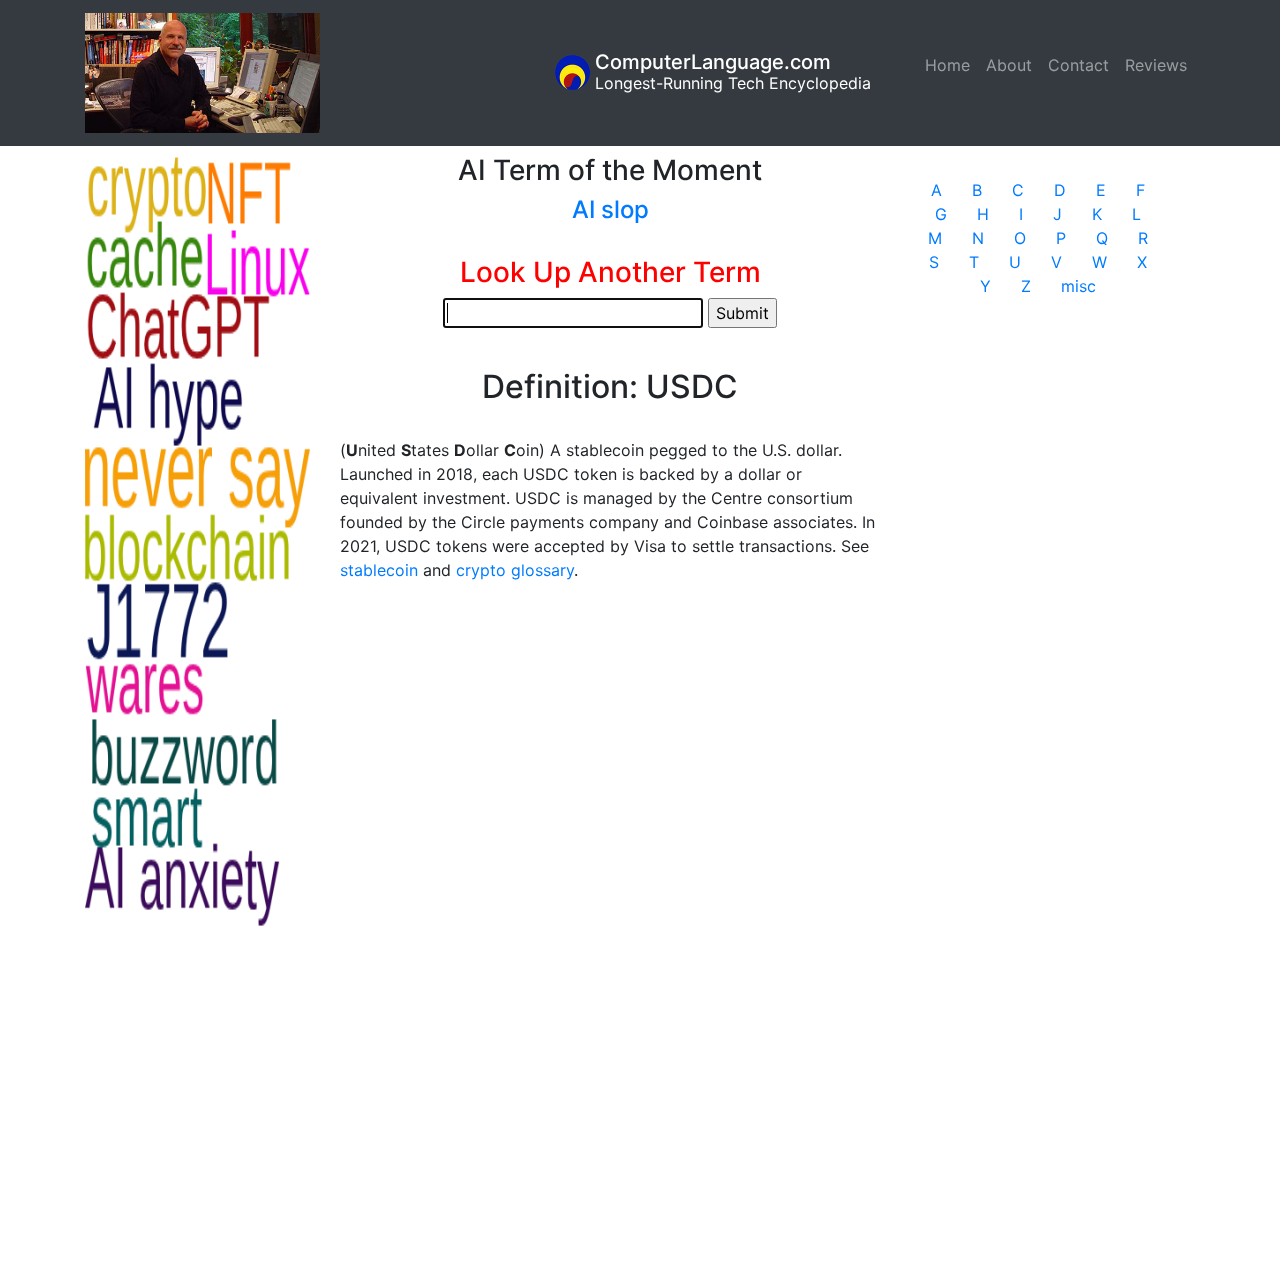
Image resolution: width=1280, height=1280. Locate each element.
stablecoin (379, 570)
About (1009, 65)
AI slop (610, 209)
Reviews (1156, 65)
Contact (1078, 65)
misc (1078, 286)
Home (951, 65)
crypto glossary (515, 570)
